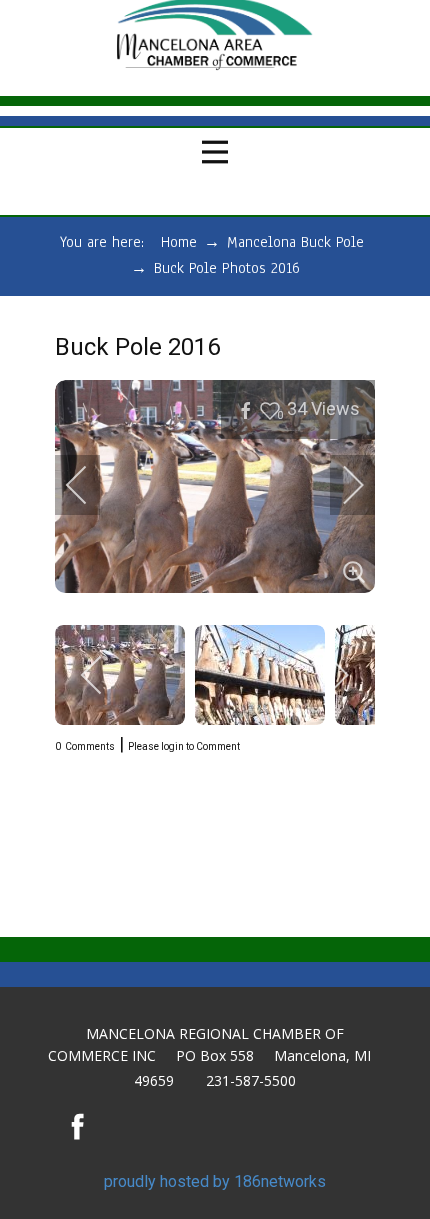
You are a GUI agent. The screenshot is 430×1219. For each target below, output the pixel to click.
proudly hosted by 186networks (215, 1181)
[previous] (90, 485)
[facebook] (78, 1126)
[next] (340, 485)
